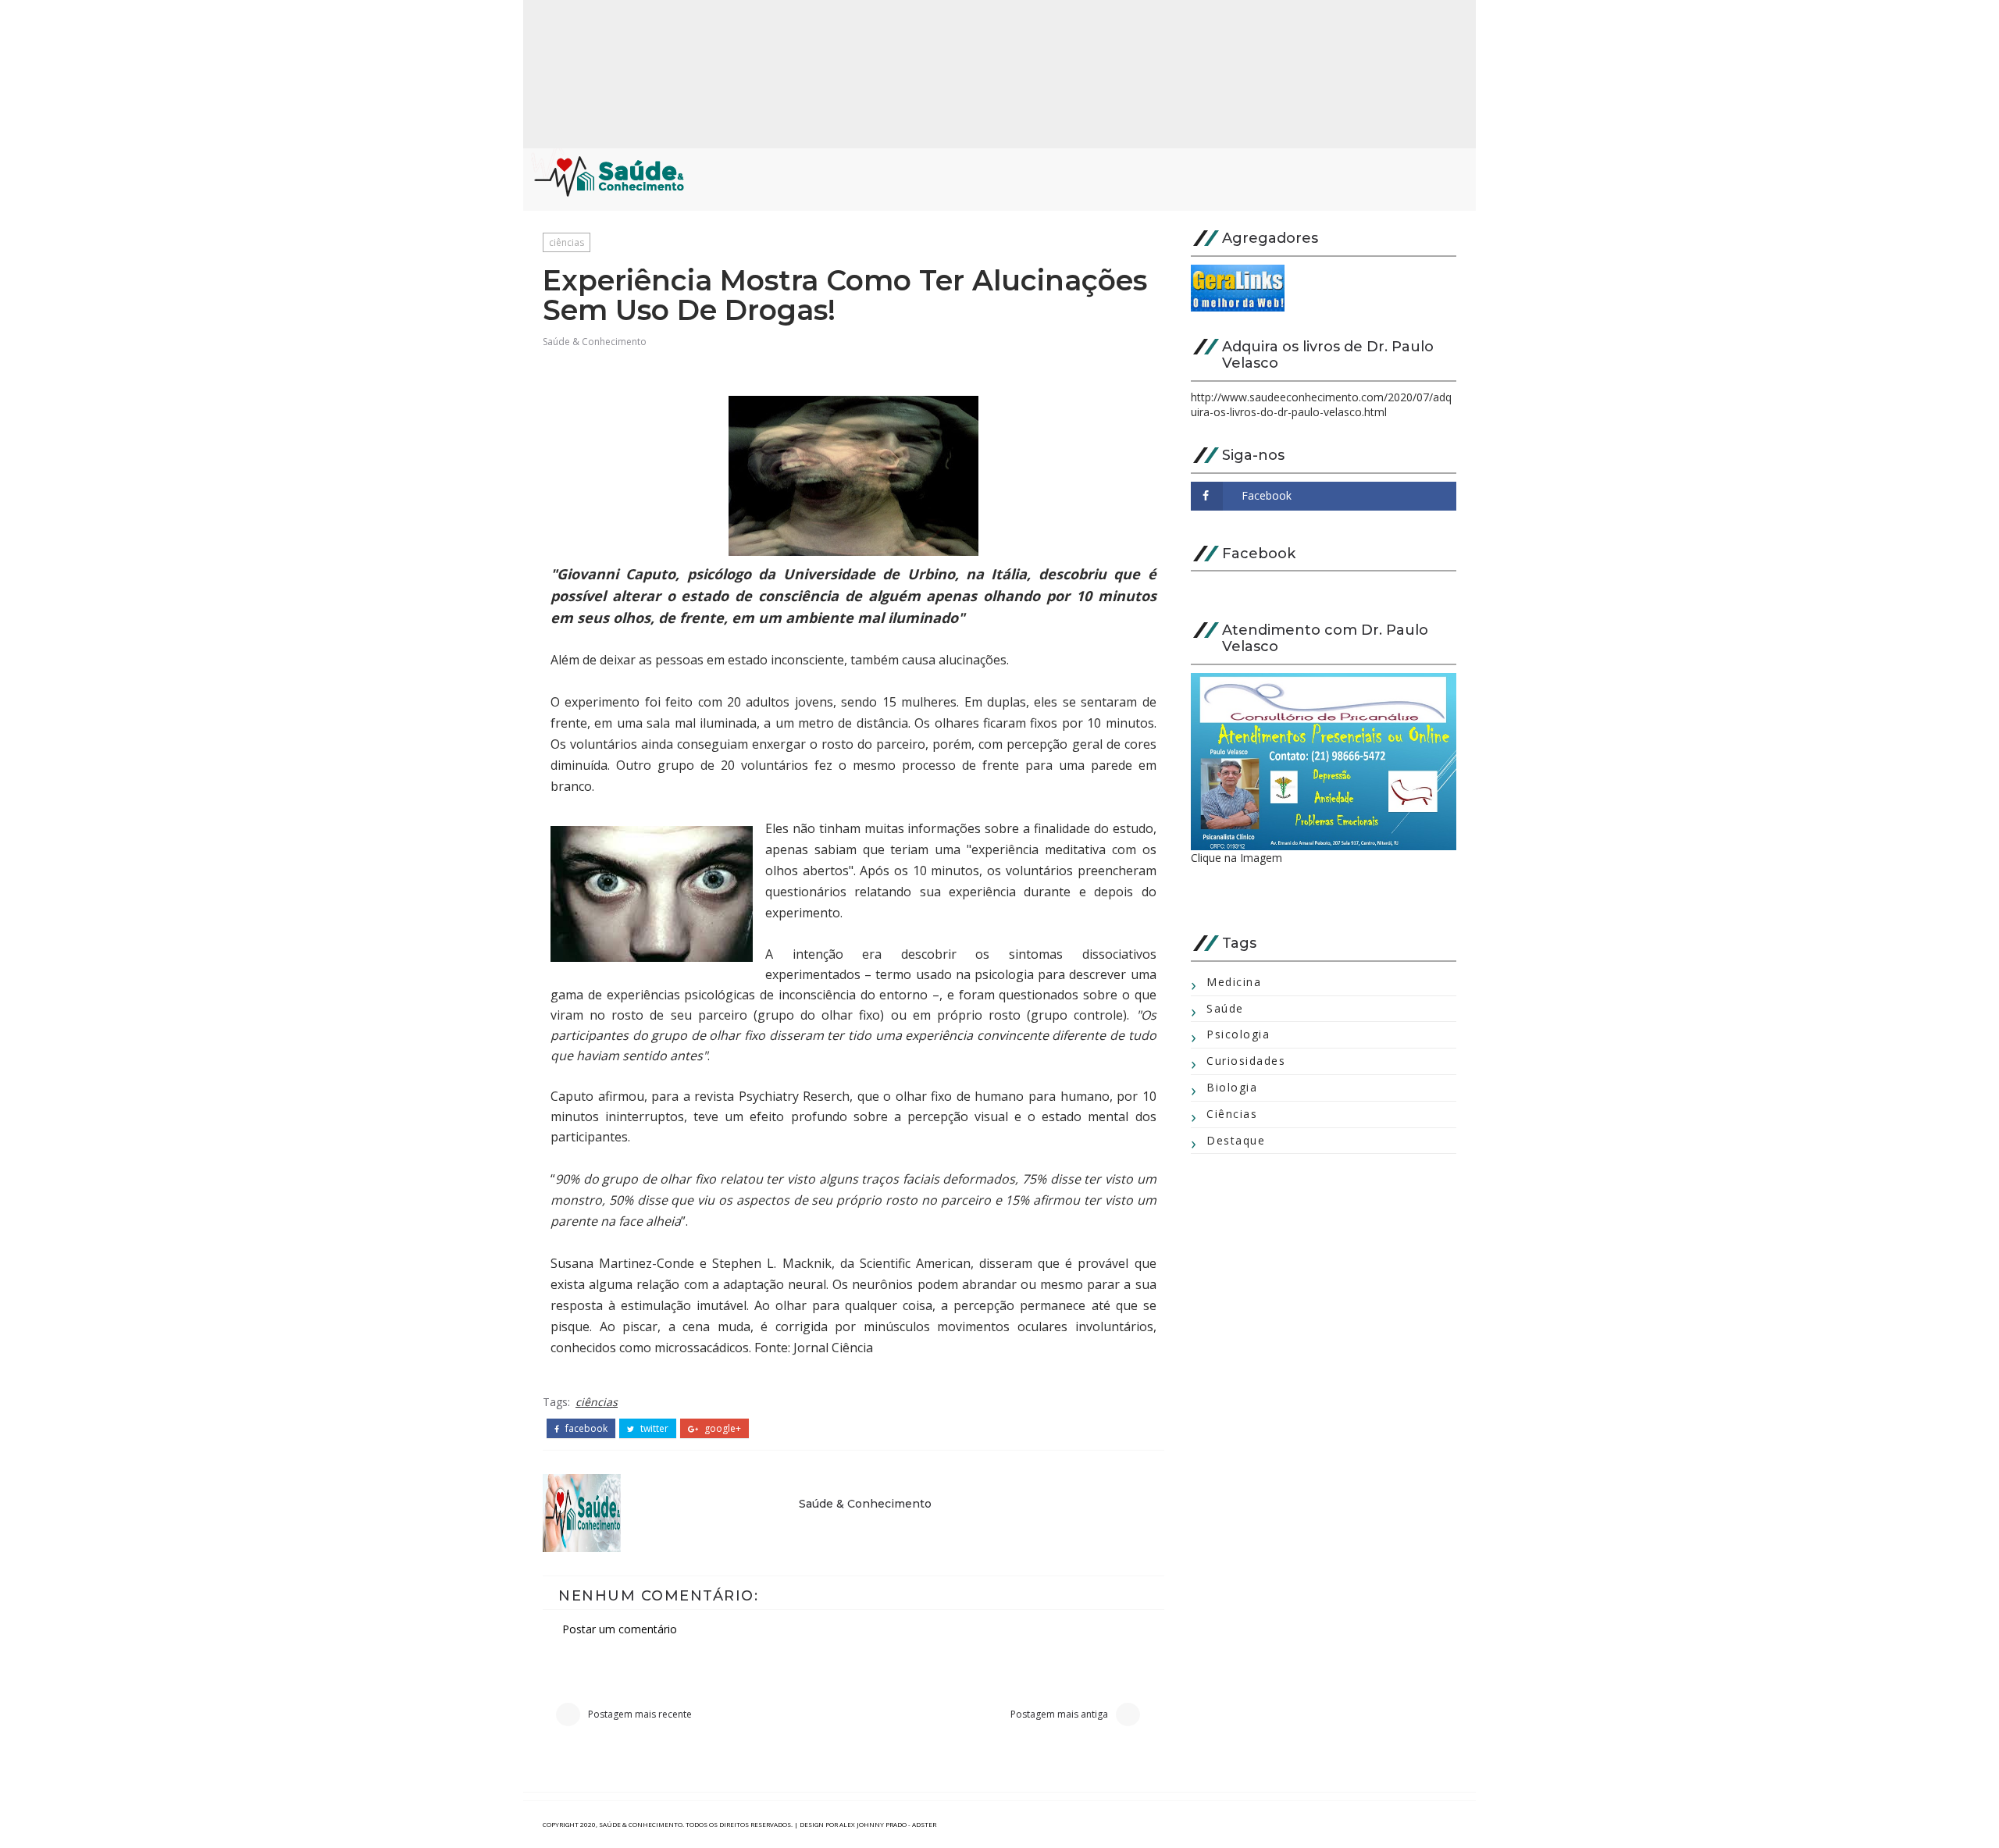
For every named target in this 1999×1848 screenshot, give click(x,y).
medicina (1234, 982)
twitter (653, 1429)
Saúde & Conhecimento (595, 342)
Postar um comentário (620, 1629)
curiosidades (1246, 1061)
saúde (1225, 1008)
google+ (722, 1429)
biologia (1232, 1087)
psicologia (1238, 1034)
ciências (567, 242)
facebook (585, 1429)
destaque (1236, 1140)
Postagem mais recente (640, 1714)
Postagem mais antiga (1059, 1714)
